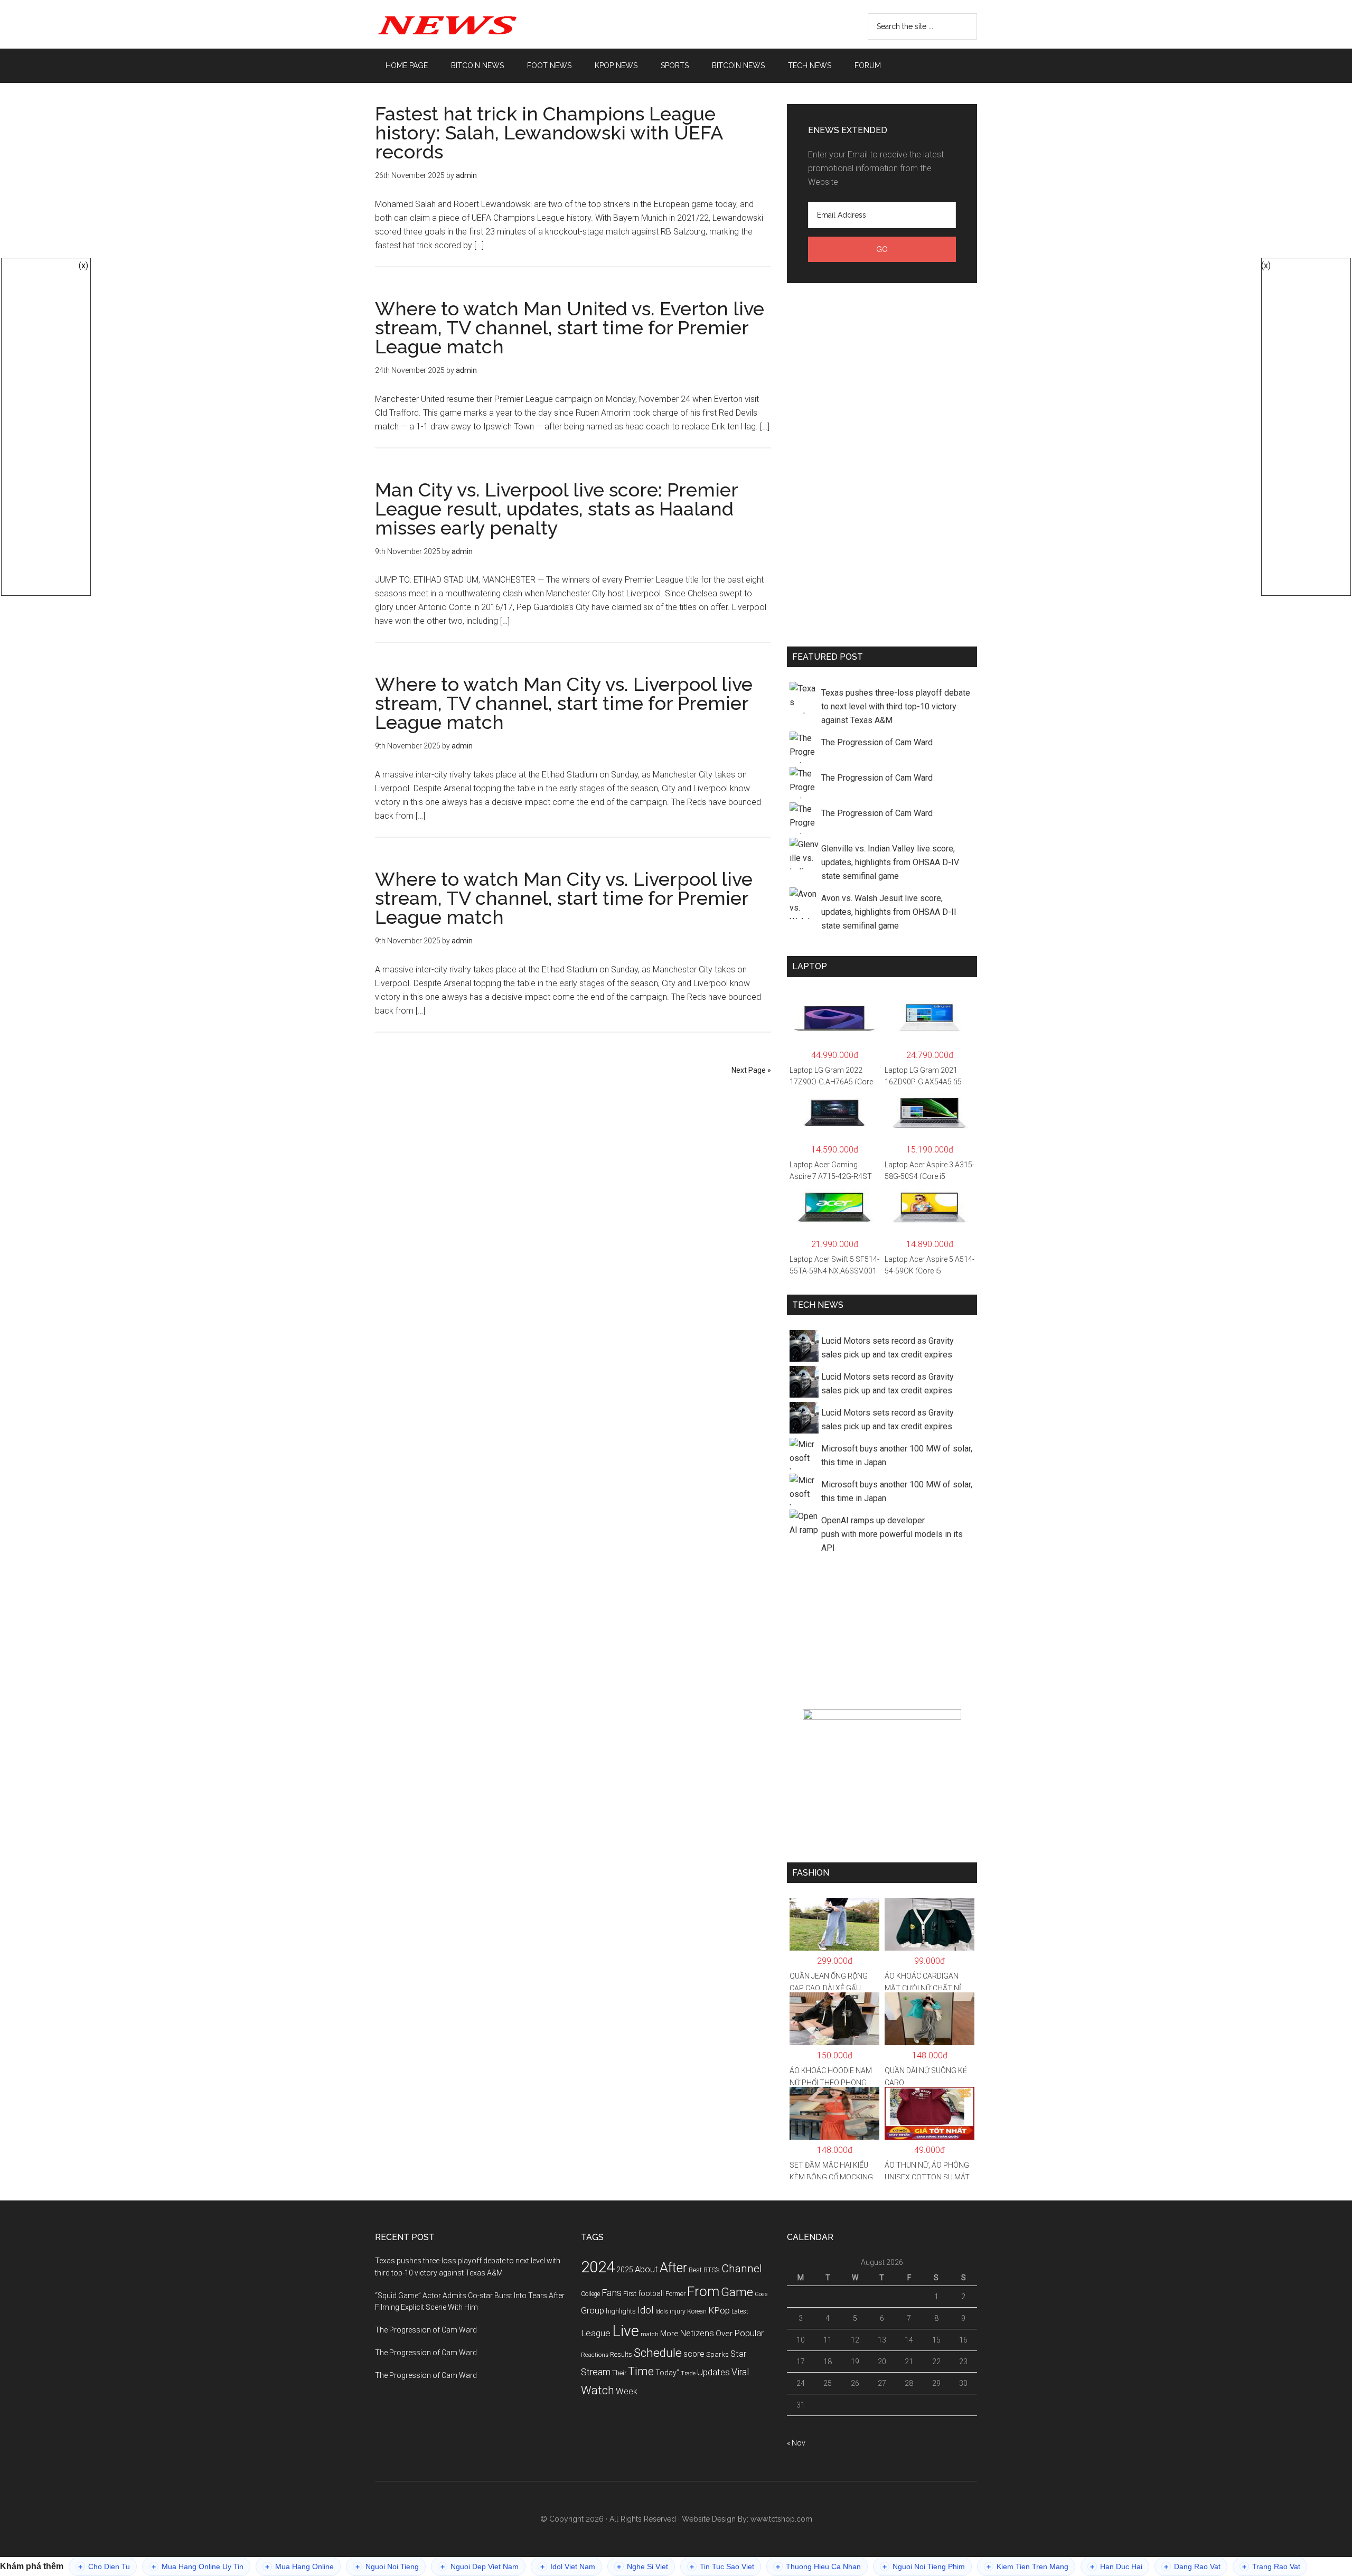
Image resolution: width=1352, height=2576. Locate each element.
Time (641, 2371)
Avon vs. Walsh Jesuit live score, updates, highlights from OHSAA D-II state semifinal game (889, 912)
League (596, 2333)
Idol (646, 2310)
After (673, 2268)
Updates (713, 2372)
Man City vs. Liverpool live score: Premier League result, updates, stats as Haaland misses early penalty (556, 509)
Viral (740, 2372)
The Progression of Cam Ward (877, 742)
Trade (688, 2373)
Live (626, 2331)
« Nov (796, 2443)
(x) (83, 265)
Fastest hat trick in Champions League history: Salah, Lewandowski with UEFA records (549, 133)
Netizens (697, 2333)
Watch (598, 2390)
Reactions (595, 2355)
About (646, 2269)
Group (593, 2310)
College (590, 2294)
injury (678, 2311)
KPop (719, 2310)
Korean (697, 2311)
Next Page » (751, 1070)
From (703, 2291)
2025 (625, 2270)
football (651, 2293)
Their (619, 2373)
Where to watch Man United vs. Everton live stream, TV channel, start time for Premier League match (570, 327)
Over (724, 2334)
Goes (761, 2294)
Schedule (658, 2353)
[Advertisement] (882, 463)
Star (738, 2354)
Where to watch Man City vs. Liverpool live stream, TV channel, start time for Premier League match (564, 703)
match (650, 2334)
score (694, 2354)
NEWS (475, 24)
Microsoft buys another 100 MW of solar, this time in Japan (897, 1455)
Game (737, 2292)
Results (621, 2354)
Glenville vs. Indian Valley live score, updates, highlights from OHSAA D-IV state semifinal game (890, 862)
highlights (621, 2311)
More (669, 2334)
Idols (662, 2311)
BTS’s (712, 2270)
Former (675, 2294)
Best (695, 2270)
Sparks (717, 2354)
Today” (667, 2373)
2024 (598, 2267)
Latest (740, 2311)
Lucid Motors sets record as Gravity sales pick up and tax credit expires (888, 1348)
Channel (742, 2269)
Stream (596, 2372)
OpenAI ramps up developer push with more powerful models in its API (892, 1534)
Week (627, 2391)
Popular (749, 2333)
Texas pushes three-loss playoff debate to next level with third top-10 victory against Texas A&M (896, 706)
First (630, 2294)
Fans (612, 2293)
